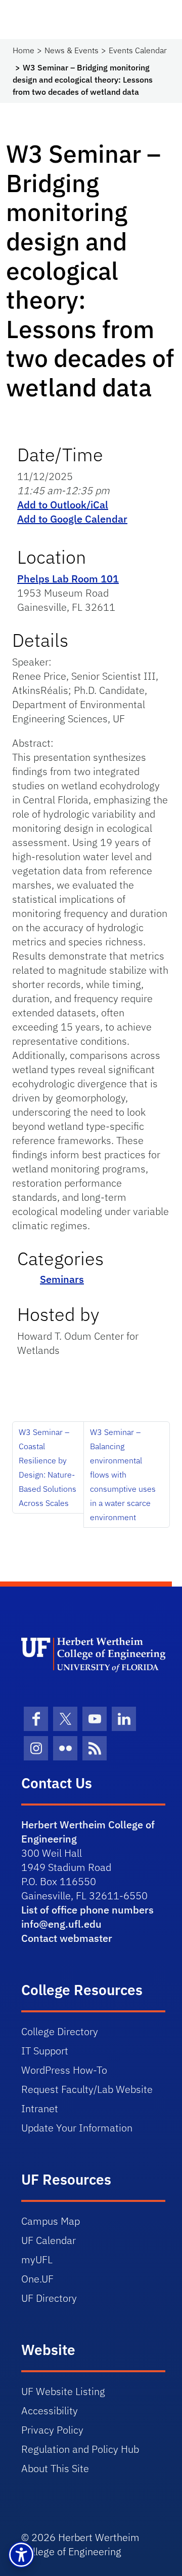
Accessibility (50, 2411)
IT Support (45, 2051)
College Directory (60, 2031)
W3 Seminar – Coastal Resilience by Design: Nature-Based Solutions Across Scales (48, 1467)
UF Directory (49, 2298)
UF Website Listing (63, 2391)
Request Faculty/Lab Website (87, 2089)
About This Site (55, 2468)
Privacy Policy (52, 2430)
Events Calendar (138, 50)
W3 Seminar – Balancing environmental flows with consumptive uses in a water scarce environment (123, 1475)
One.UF (37, 2279)
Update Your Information (77, 2128)
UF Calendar (49, 2240)
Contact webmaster (67, 1938)
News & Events (72, 50)
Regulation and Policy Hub (80, 2449)
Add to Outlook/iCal (63, 505)
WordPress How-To (64, 2070)
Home (24, 50)
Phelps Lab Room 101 (68, 579)
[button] (21, 2555)
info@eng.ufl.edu (61, 1924)
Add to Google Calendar (72, 519)
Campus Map (51, 2221)
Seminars (62, 1279)
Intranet (40, 2108)
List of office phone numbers (87, 1910)
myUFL (37, 2259)
